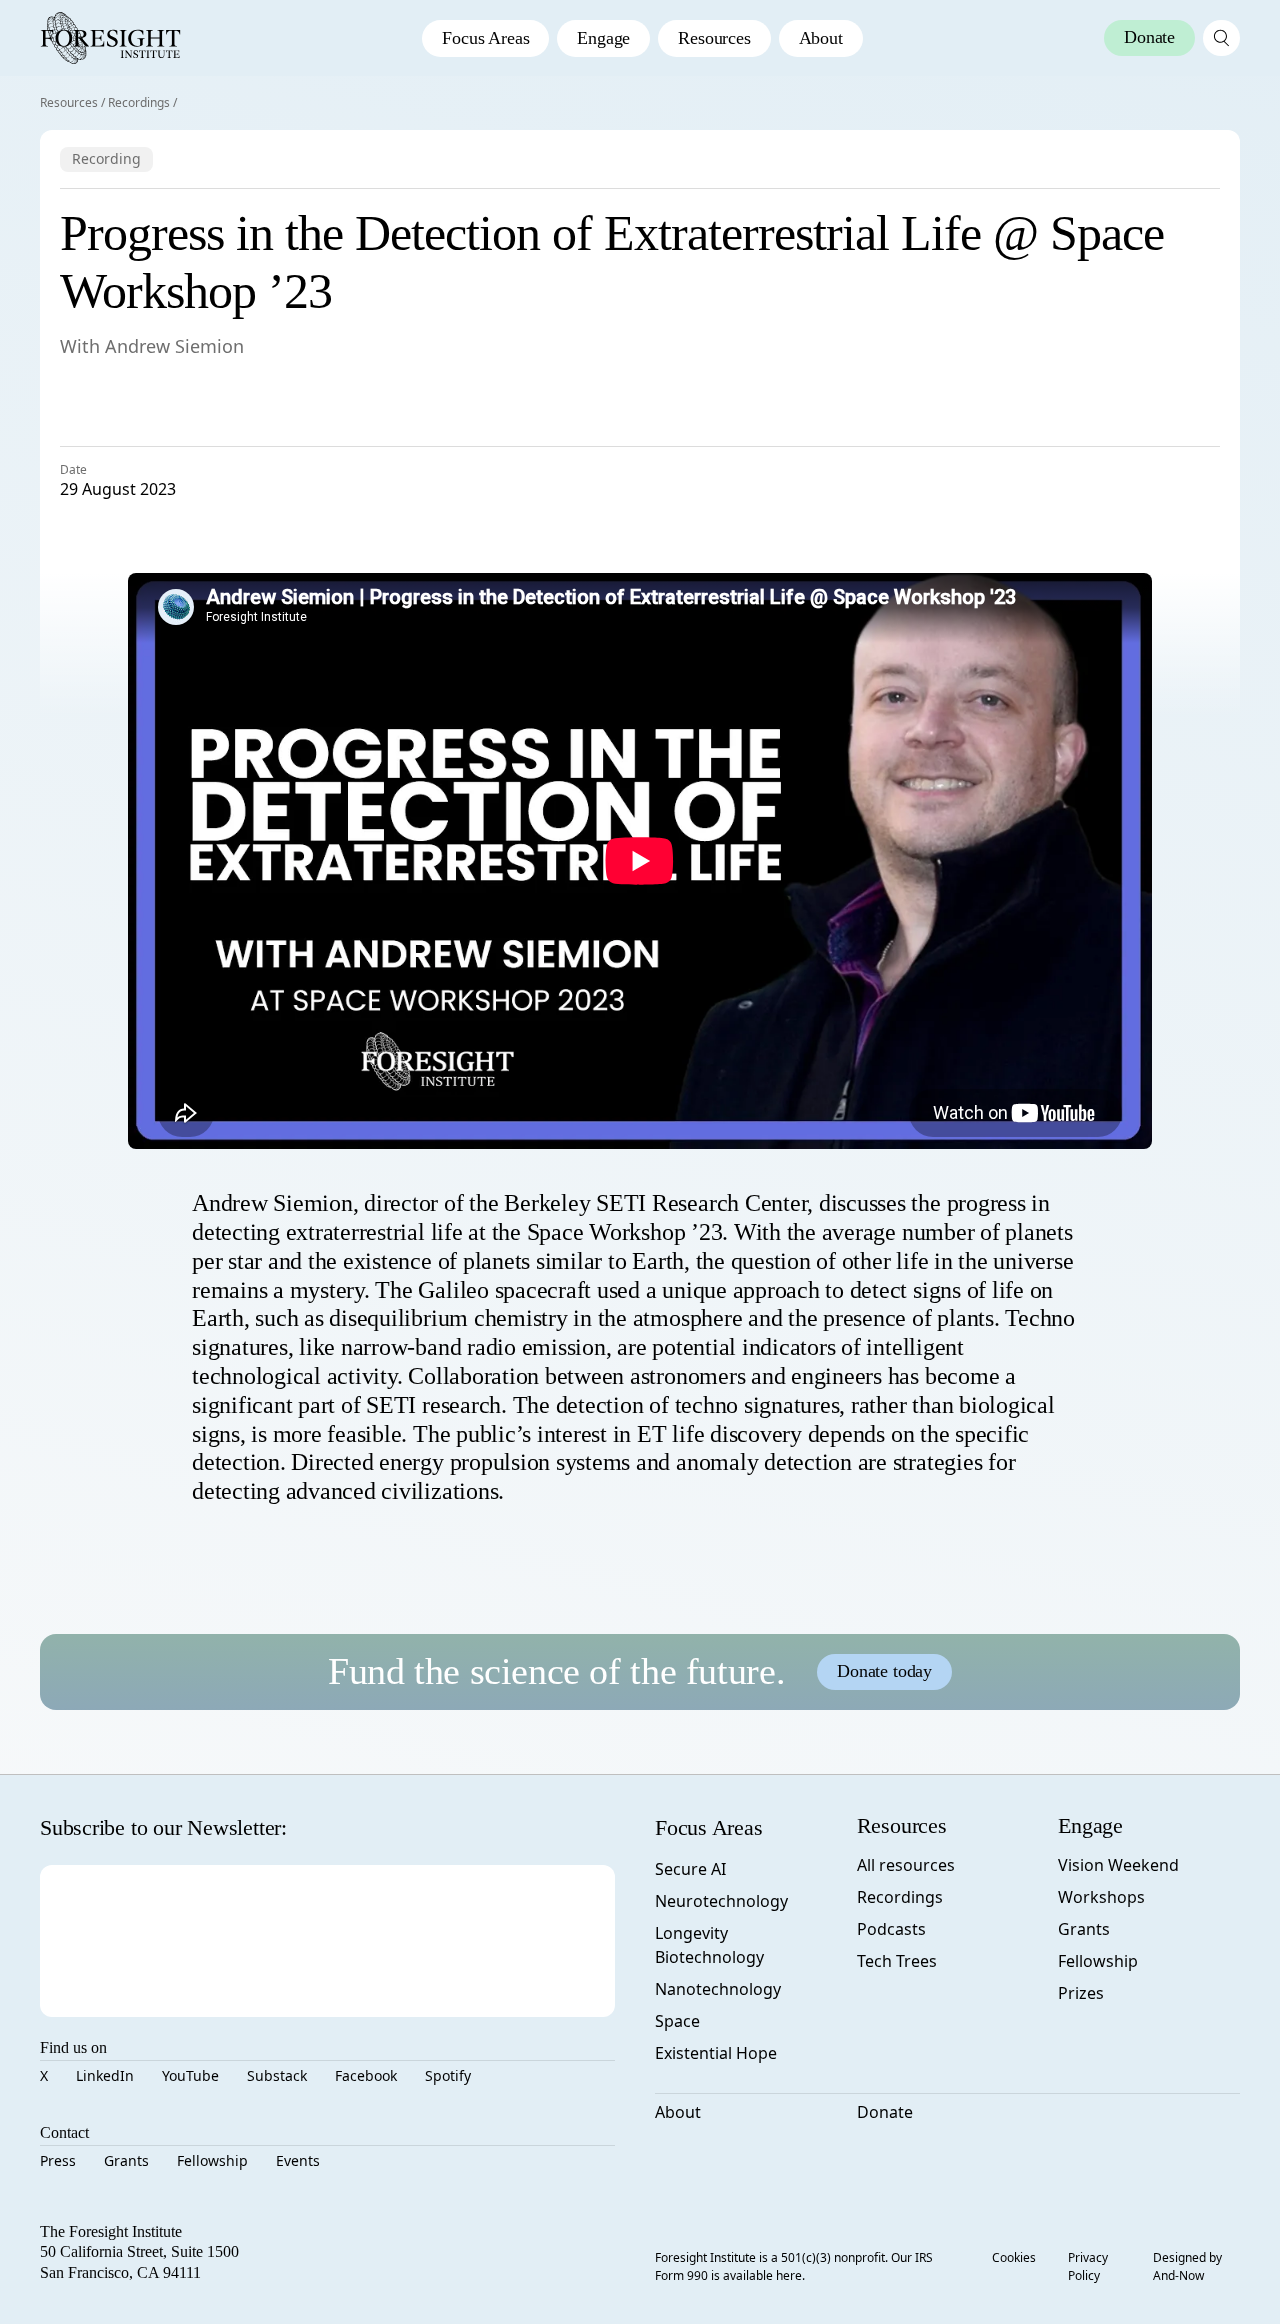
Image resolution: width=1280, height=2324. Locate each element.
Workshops (1101, 1897)
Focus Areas (485, 38)
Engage (603, 38)
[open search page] (1221, 38)
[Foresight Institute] (110, 38)
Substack (277, 2075)
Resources (714, 38)
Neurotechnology (721, 1901)
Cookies (1014, 2257)
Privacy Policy (1088, 2266)
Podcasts (891, 1929)
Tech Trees (897, 1961)
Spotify (448, 2075)
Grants (126, 2160)
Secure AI (690, 1869)
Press (58, 2160)
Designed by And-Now (1187, 2266)
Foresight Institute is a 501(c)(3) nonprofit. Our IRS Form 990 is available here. (794, 2266)
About (821, 38)
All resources (906, 1865)
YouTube (190, 2075)
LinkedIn (105, 2075)
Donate (885, 2112)
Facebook (366, 2075)
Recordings (139, 102)
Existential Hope (716, 2053)
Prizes (1081, 1993)
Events (298, 2160)
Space (677, 2021)
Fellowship (212, 2160)
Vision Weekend (1118, 1865)
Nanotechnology (718, 1989)
